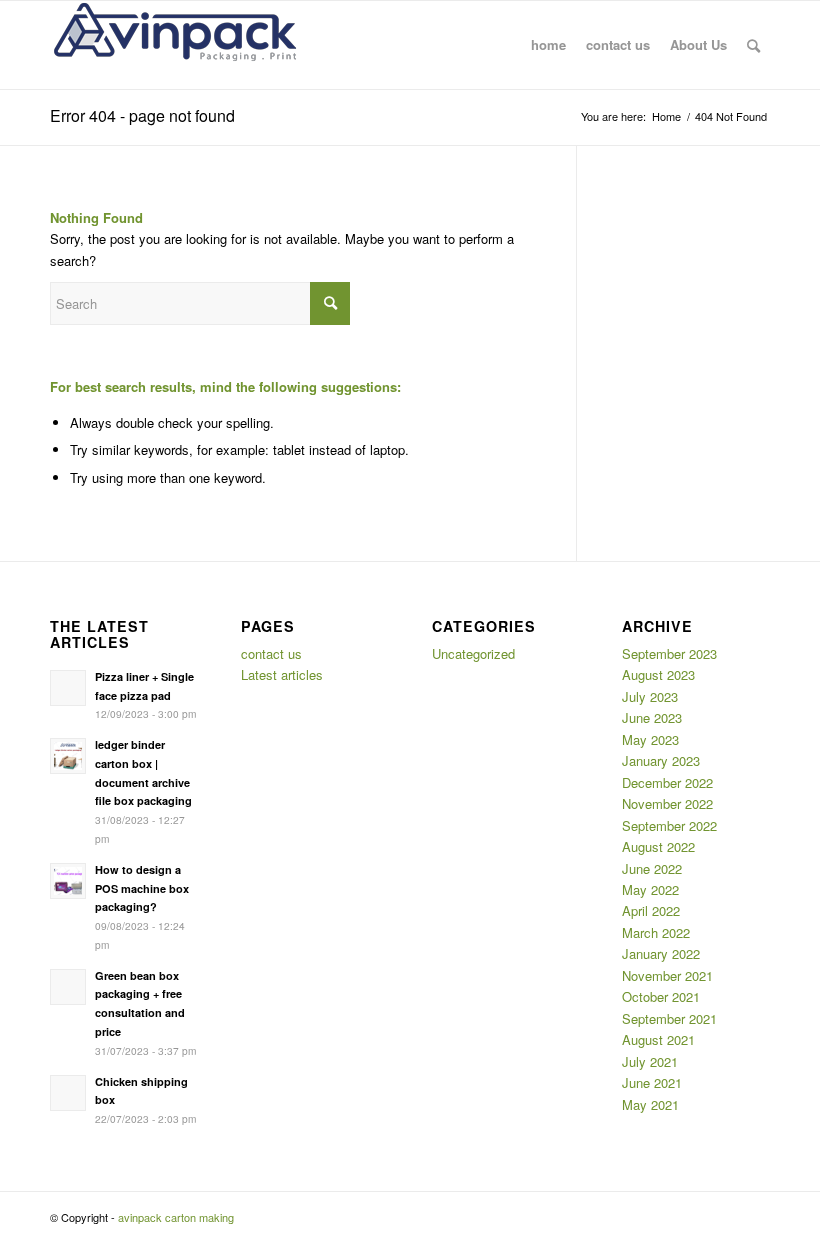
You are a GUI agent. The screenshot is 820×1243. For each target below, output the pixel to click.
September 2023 (669, 653)
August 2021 (658, 1039)
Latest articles (282, 674)
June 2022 (652, 868)
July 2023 (650, 696)
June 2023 (652, 717)
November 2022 (667, 803)
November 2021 (667, 975)
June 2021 (652, 1082)
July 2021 (650, 1061)
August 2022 (658, 846)
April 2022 (651, 910)
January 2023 (661, 760)
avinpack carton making (176, 1217)
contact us (271, 653)
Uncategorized (473, 653)
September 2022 (669, 825)
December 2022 (667, 782)
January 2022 (661, 953)
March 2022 (656, 932)
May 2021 (650, 1104)
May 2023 (650, 739)
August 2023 (658, 674)
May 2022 (650, 889)
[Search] (753, 45)
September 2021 (669, 1018)
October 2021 (661, 996)
